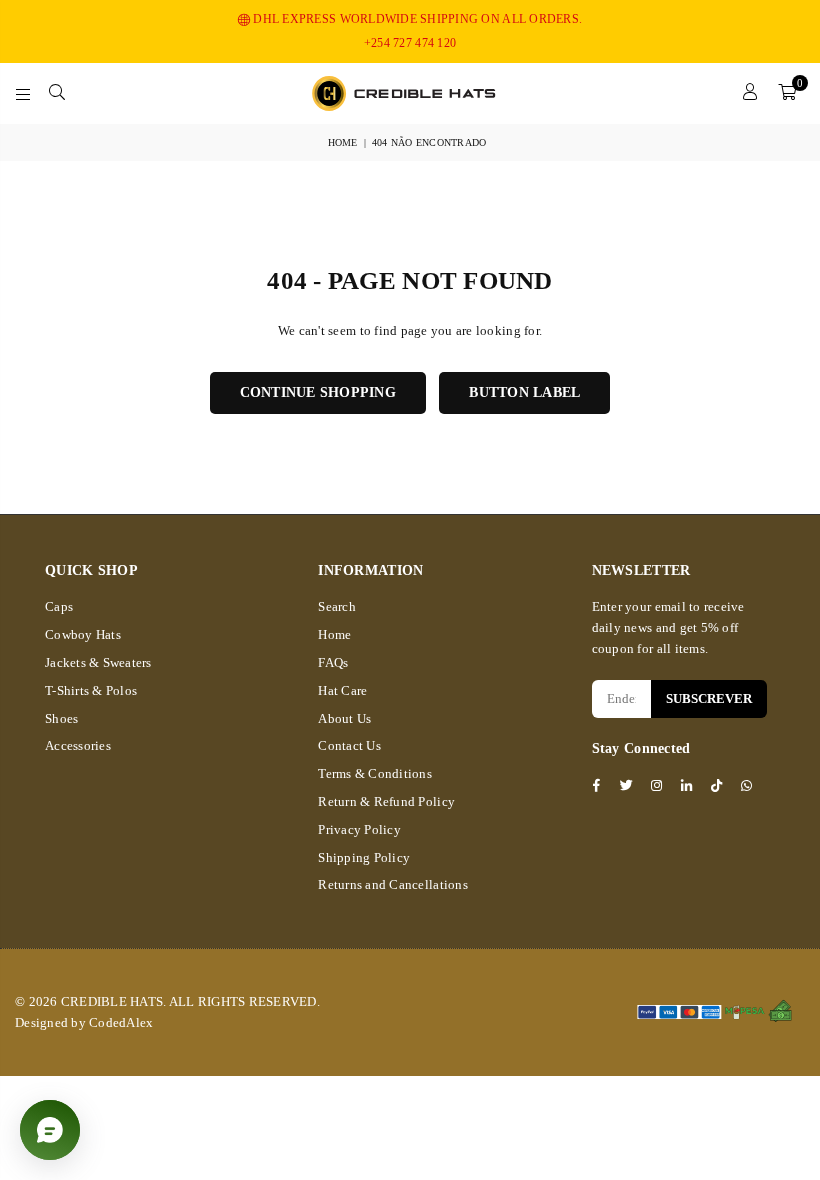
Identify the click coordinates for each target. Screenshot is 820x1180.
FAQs (333, 662)
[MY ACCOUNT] (750, 93)
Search (337, 606)
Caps (59, 606)
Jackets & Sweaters (98, 662)
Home (343, 142)
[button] (787, 93)
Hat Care (342, 690)
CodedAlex (121, 1022)
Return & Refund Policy (386, 801)
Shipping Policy (364, 857)
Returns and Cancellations (393, 884)
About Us (344, 718)
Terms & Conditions (375, 773)
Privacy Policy (359, 829)
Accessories (78, 745)
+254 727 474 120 (410, 43)
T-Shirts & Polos (91, 690)
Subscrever (709, 698)
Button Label (524, 392)
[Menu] (23, 93)
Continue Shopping (318, 392)
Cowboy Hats (83, 634)
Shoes (61, 718)
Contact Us (349, 745)
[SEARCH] (57, 93)
